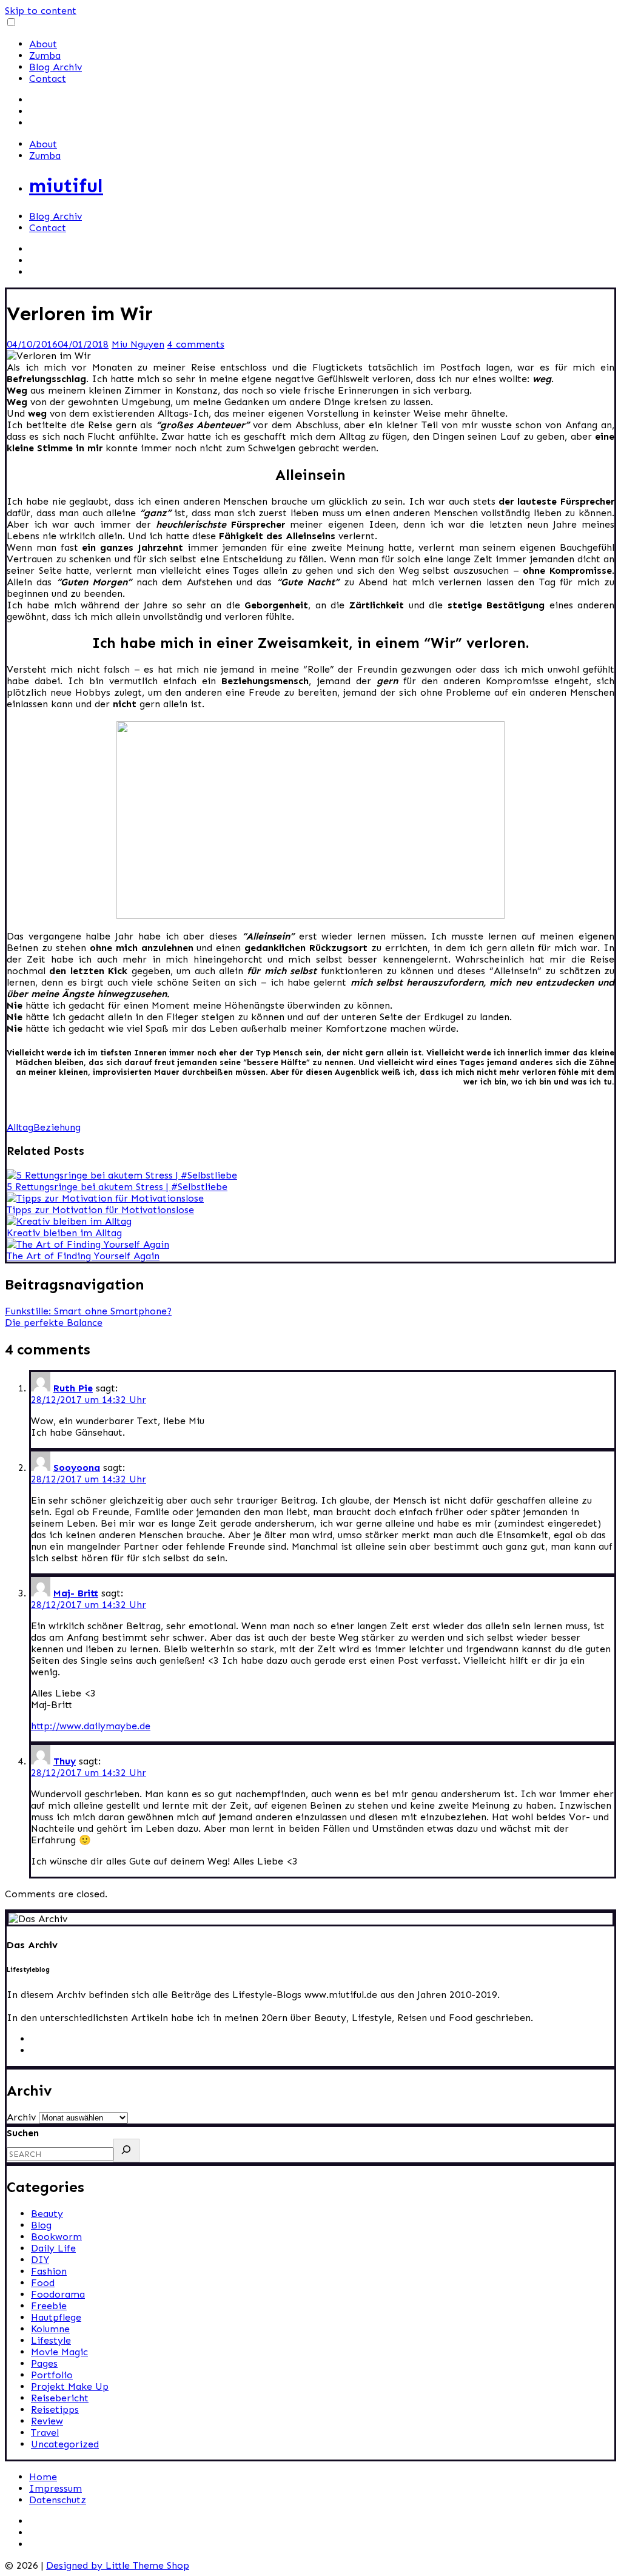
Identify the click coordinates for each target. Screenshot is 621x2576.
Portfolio (52, 2375)
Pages (44, 2363)
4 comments (196, 344)
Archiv (21, 2117)
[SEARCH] (126, 2151)
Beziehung (57, 1127)
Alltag (20, 1127)
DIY (40, 2260)
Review (47, 2421)
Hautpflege (56, 2317)
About (43, 44)
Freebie (49, 2306)
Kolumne (50, 2329)
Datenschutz (58, 2500)
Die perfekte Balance (54, 1323)
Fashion (49, 2271)
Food (43, 2283)
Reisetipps (55, 2410)
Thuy (65, 1761)
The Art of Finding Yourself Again (83, 1256)
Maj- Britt (76, 1593)
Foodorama (58, 2294)
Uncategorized (65, 2444)
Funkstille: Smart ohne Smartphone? (88, 1311)
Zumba (45, 55)
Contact (48, 79)
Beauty (47, 2214)
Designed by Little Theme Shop (118, 2565)
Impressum (55, 2488)
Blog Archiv (55, 67)
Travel (45, 2433)
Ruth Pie (73, 1388)
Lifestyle (51, 2340)
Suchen (23, 2133)
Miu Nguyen (138, 344)
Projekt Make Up (70, 2386)
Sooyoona (77, 1468)
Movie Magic (59, 2352)
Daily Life (53, 2248)
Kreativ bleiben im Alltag (64, 1233)
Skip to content (41, 11)
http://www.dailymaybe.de (91, 1726)
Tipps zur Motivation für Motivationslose (100, 1210)
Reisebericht (60, 2398)
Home (43, 2477)
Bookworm (56, 2237)
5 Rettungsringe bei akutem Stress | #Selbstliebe (117, 1187)
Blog (41, 2225)
